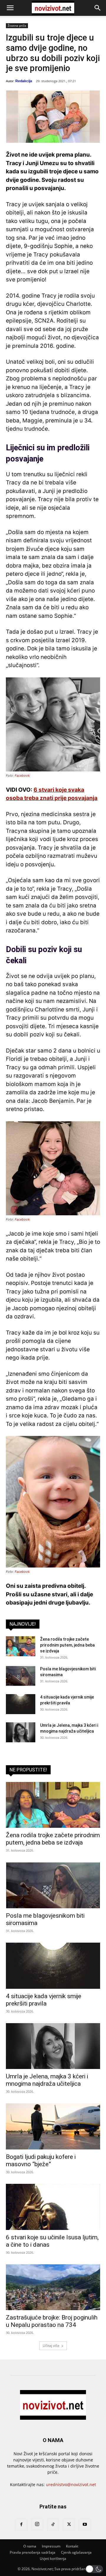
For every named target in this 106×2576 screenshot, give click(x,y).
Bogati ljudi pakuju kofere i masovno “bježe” (41, 2160)
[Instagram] (37, 2524)
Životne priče (17, 26)
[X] (69, 2525)
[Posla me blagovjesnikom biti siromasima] (21, 1676)
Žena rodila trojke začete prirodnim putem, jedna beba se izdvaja (67, 1645)
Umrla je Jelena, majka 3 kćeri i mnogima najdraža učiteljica (47, 2080)
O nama (30, 2546)
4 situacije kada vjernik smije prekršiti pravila (44, 2000)
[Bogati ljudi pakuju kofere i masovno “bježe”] (53, 2126)
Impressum (51, 2546)
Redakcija (24, 81)
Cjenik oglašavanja (76, 2552)
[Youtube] (85, 2525)
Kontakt (72, 2546)
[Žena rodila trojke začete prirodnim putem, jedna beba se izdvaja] (21, 1646)
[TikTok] (53, 2525)
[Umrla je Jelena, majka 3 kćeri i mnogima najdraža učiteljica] (21, 1732)
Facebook (22, 776)
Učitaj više (51, 2346)
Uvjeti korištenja (53, 2559)
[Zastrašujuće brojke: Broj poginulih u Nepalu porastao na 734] (53, 2287)
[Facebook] (21, 2525)
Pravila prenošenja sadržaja (33, 2552)
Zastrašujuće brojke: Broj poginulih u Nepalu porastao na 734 (52, 2321)
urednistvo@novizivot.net (71, 2484)
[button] (10, 8)
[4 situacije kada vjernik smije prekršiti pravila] (21, 1704)
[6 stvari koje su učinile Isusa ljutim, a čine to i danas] (53, 2207)
